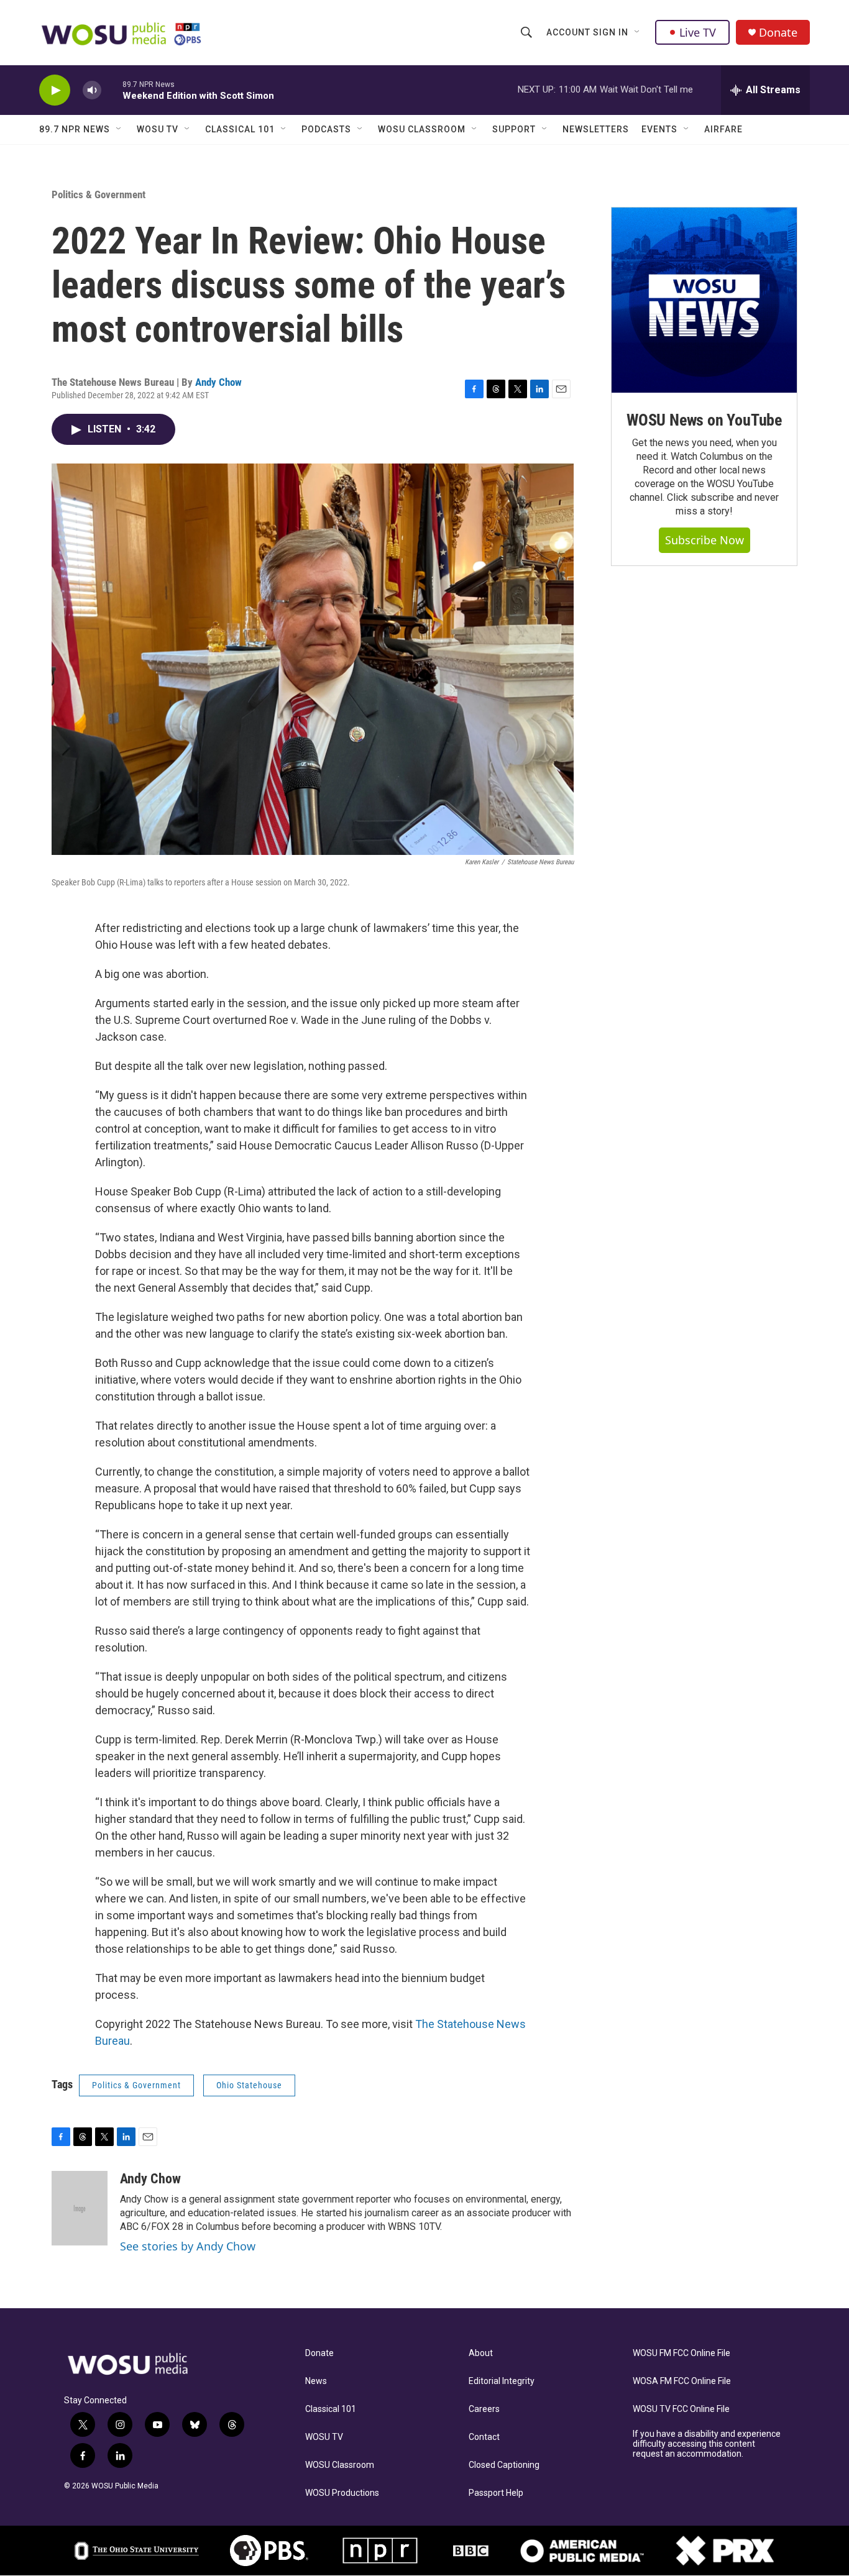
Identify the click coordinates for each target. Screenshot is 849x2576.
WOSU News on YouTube (704, 420)
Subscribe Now (704, 540)
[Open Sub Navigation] (638, 32)
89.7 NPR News (75, 129)
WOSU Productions (342, 2493)
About (481, 2353)
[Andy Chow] (80, 2208)
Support (514, 129)
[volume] (92, 90)
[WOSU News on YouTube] (704, 300)
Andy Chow (218, 382)
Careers (484, 2409)
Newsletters (596, 129)
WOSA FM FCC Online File (682, 2381)
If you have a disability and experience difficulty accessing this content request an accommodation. (707, 2444)
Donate (778, 33)
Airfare (723, 129)
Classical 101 (240, 129)
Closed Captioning (504, 2465)
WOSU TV (158, 129)
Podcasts (326, 129)
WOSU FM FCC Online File (681, 2353)
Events (659, 129)
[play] (55, 90)
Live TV (698, 32)
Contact (484, 2437)
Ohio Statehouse (249, 2085)
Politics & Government (99, 194)
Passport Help (496, 2493)
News (316, 2381)
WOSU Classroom (422, 129)
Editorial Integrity (502, 2381)
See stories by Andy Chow (188, 2246)
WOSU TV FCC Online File (681, 2409)
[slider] (112, 90)
